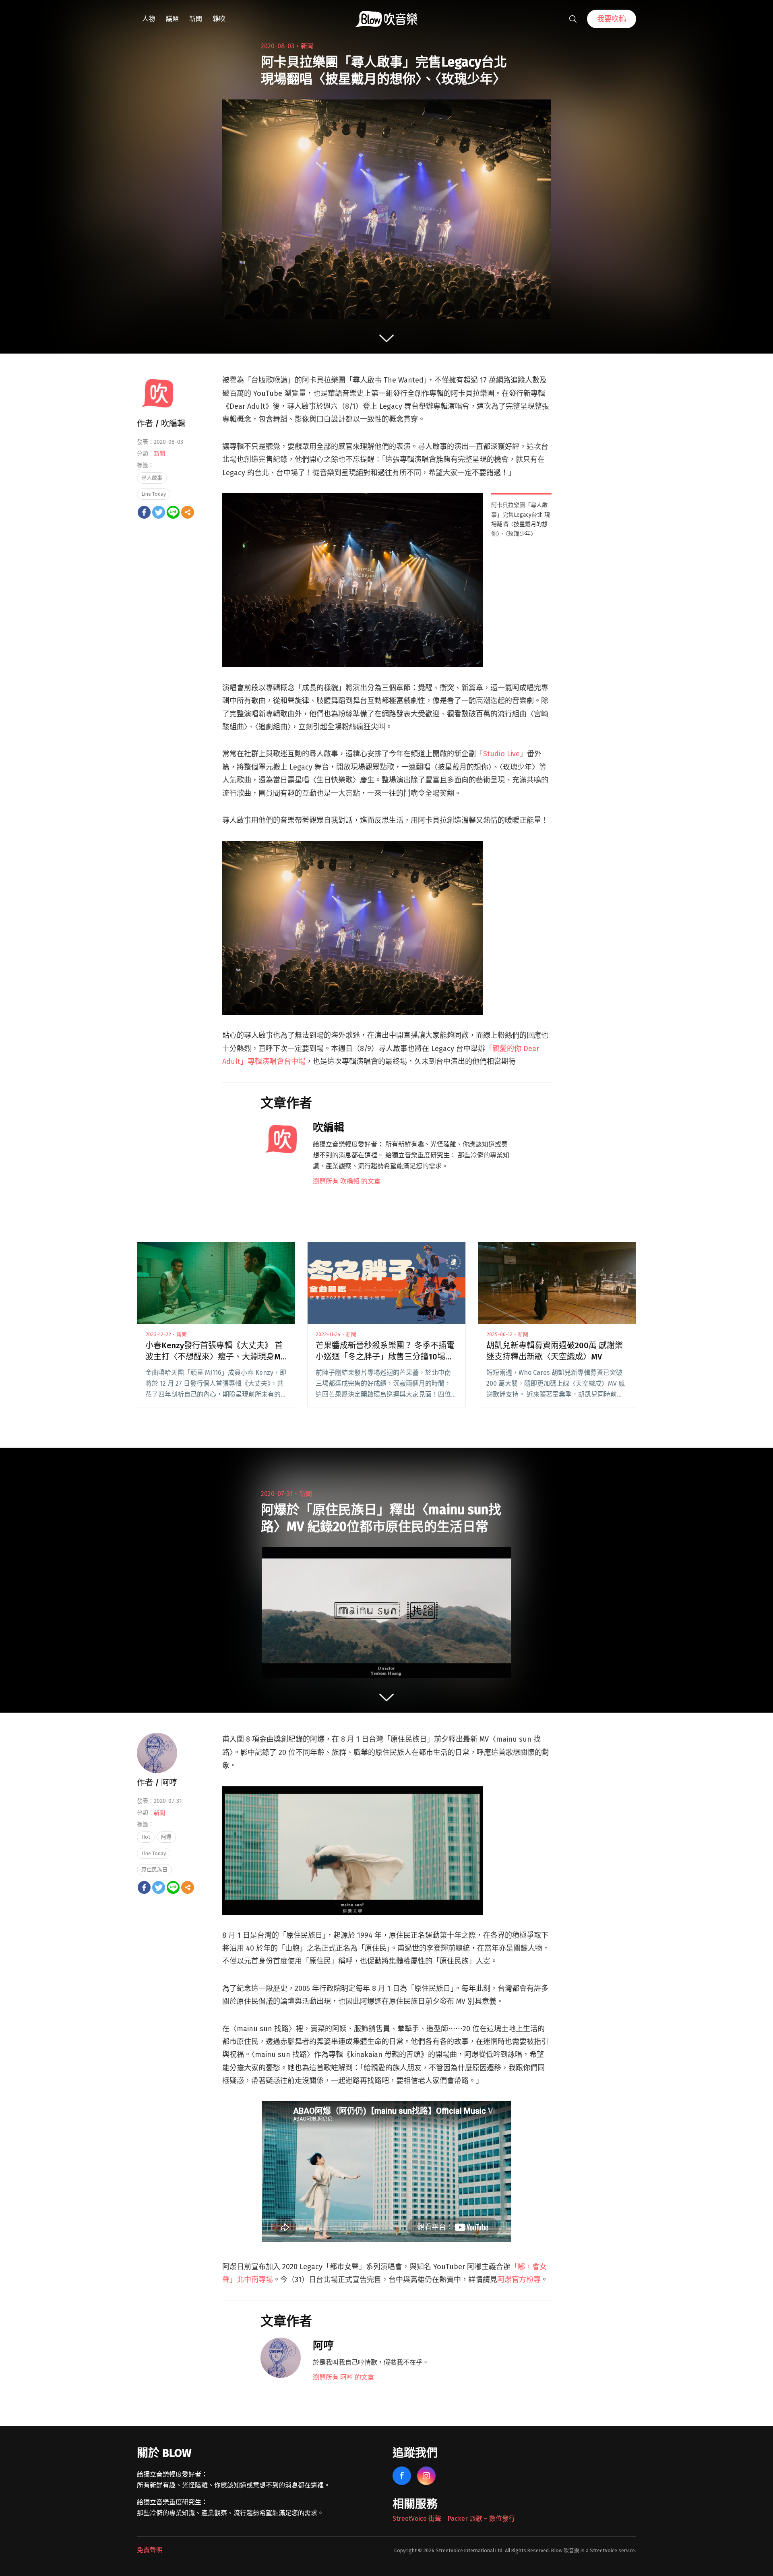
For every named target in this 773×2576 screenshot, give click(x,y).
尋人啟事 (152, 478)
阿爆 (166, 1837)
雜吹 (219, 19)
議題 (172, 19)
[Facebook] (144, 512)
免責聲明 (150, 2550)
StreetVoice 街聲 (417, 2519)
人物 (149, 19)
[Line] (173, 512)
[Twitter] (159, 512)
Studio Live (501, 754)
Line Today (154, 494)
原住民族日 (154, 1869)
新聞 (196, 19)
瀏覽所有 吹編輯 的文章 (347, 1181)
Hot (146, 1837)
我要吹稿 (612, 19)
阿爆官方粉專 (519, 2280)
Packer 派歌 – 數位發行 (481, 2519)
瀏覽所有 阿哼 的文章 (343, 2377)
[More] (188, 512)
